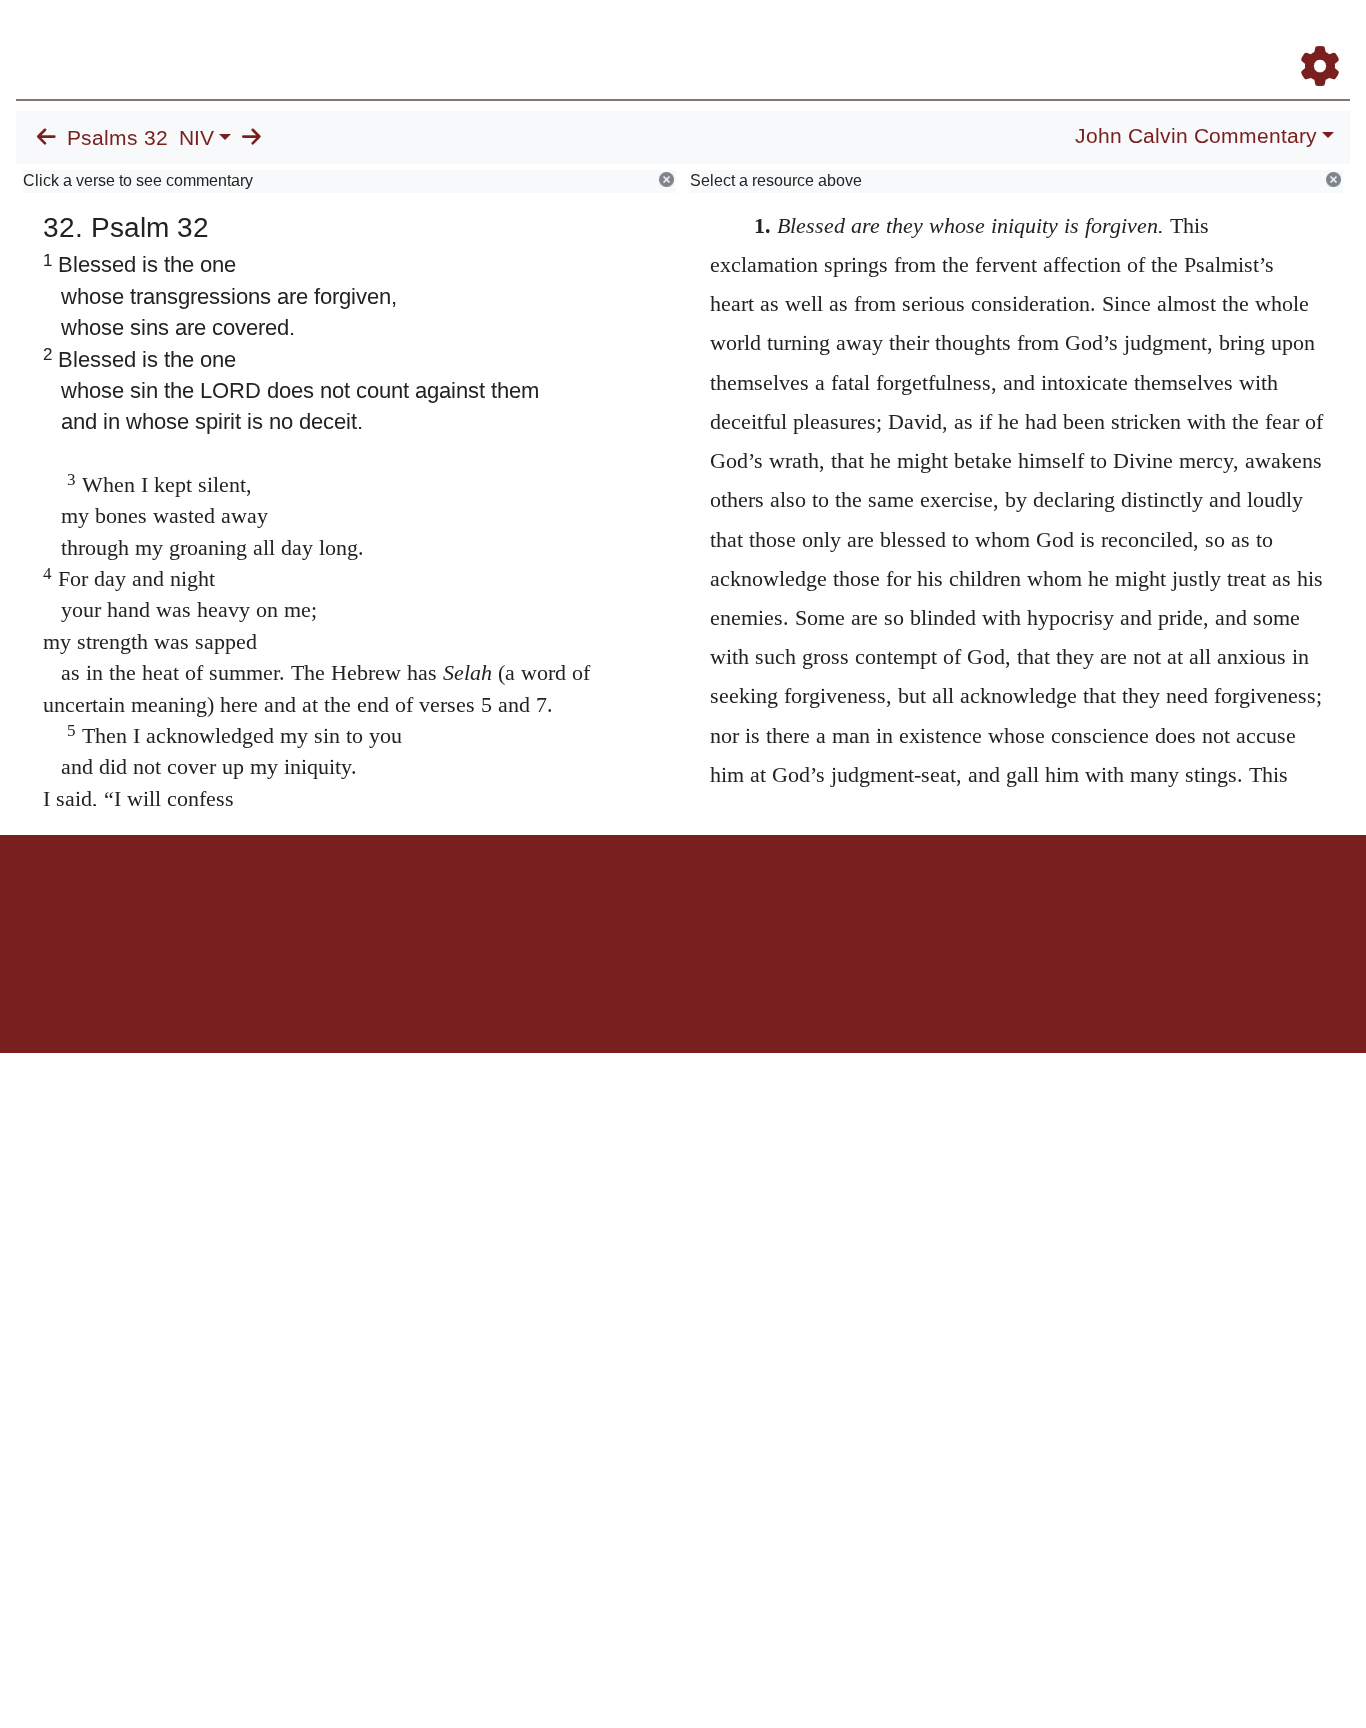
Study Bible (1160, 38)
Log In (1241, 38)
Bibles (644, 904)
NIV (196, 138)
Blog (1084, 38)
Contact (816, 904)
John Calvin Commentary (1196, 136)
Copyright (725, 904)
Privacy (772, 904)
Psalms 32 (117, 138)
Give (853, 904)
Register (1311, 38)
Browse (701, 38)
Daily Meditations (988, 38)
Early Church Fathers (833, 38)
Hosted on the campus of (583, 994)
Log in (516, 904)
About (680, 904)
